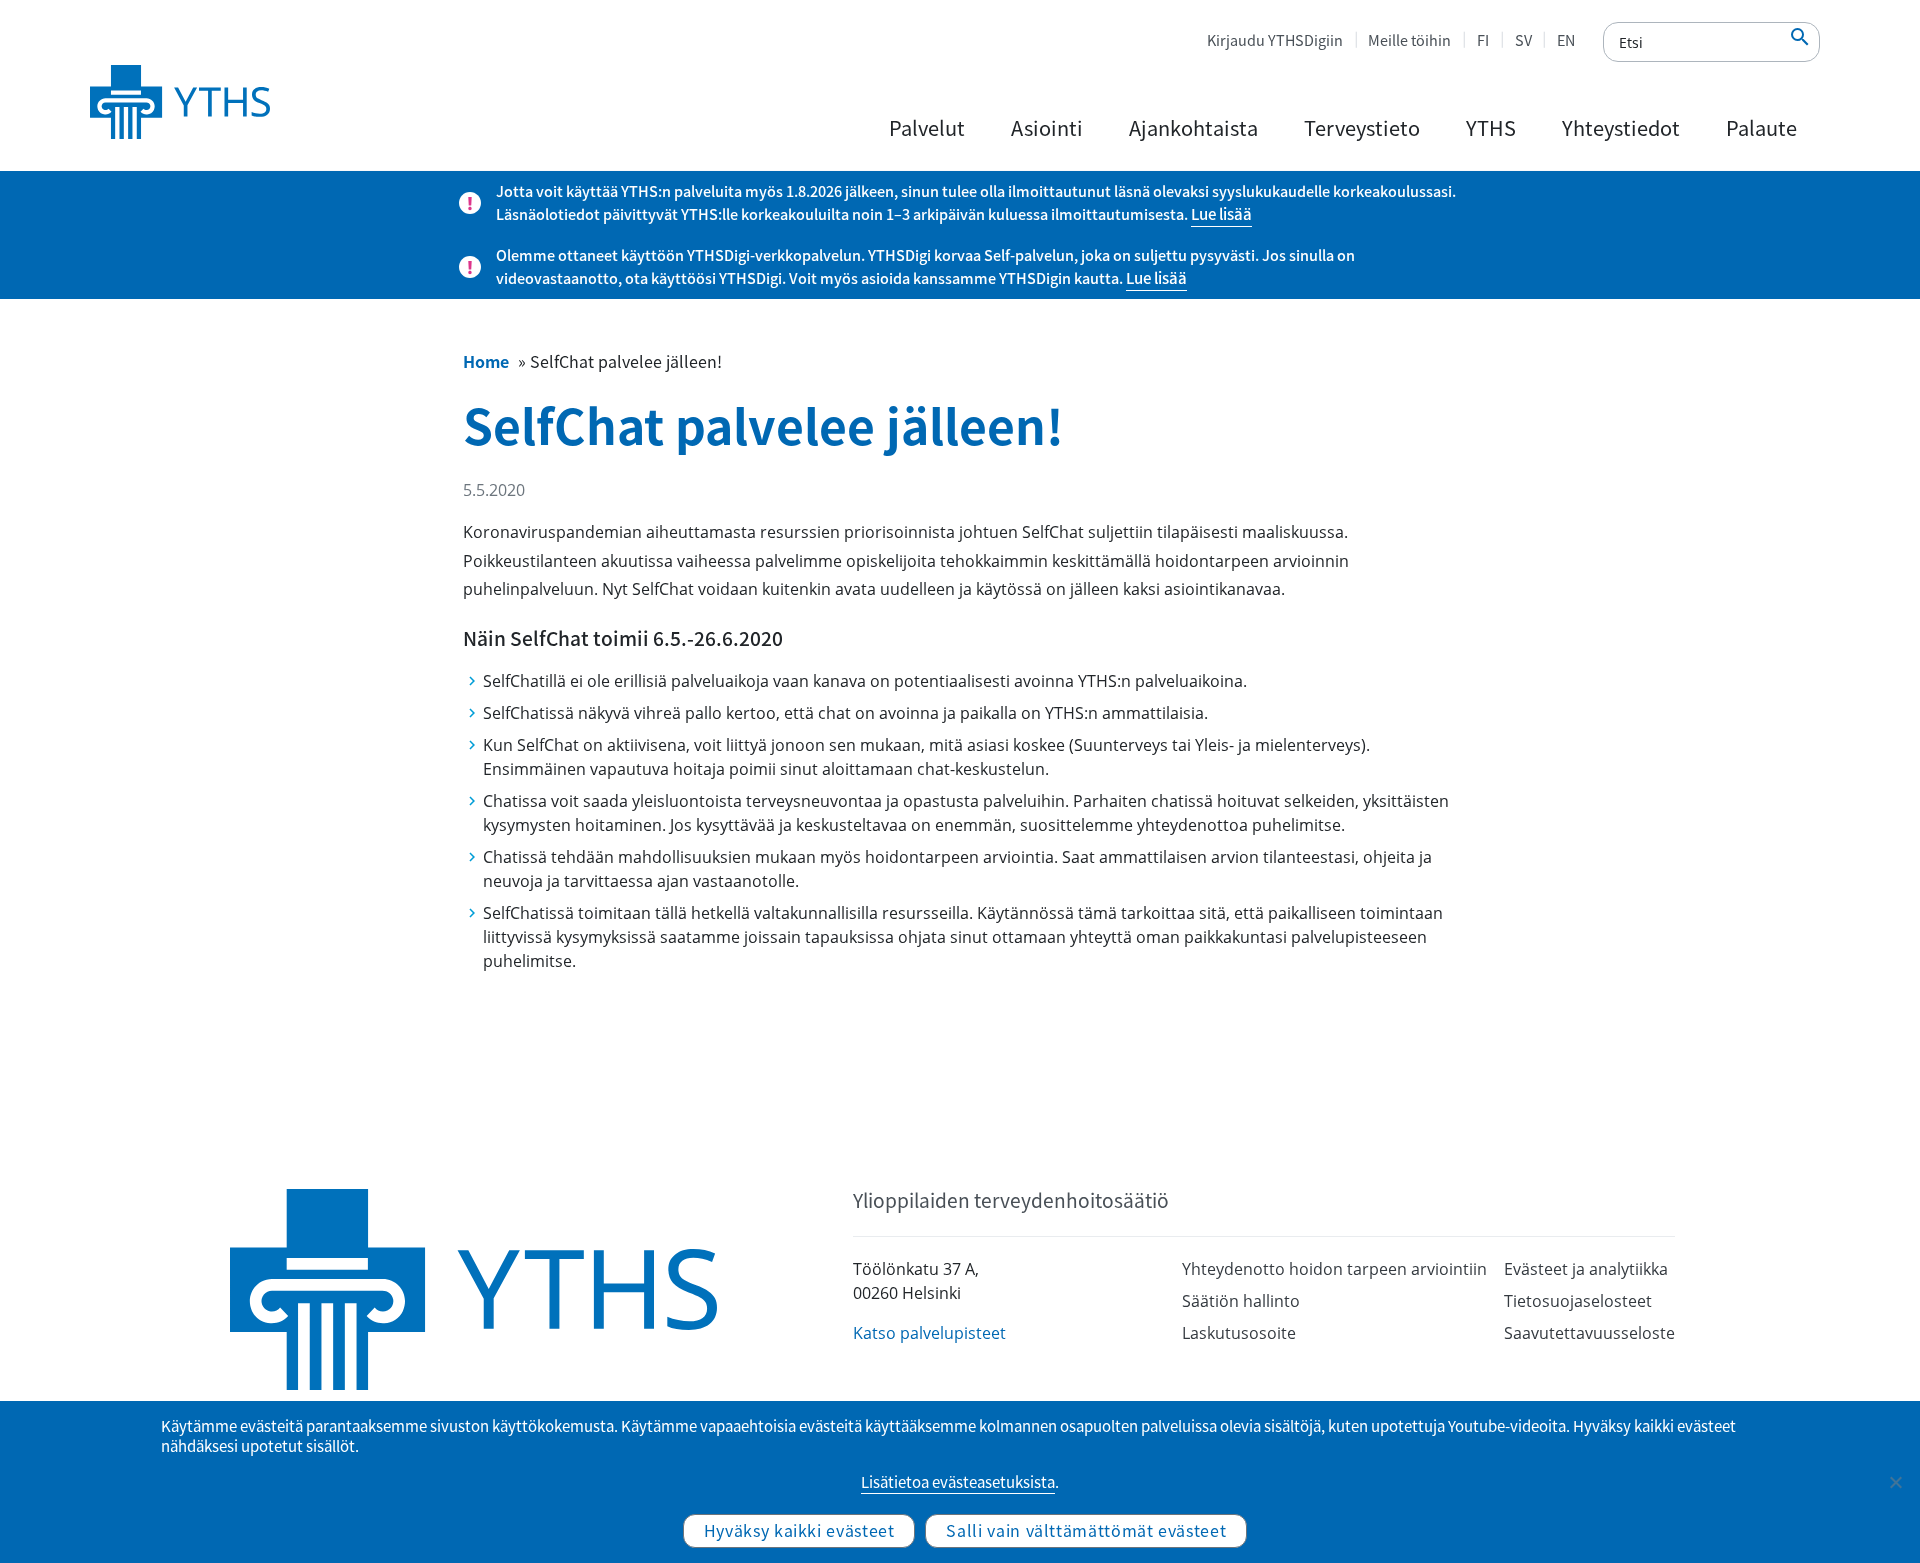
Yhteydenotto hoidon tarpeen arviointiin (1334, 1269)
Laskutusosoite (1239, 1333)
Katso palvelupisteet (929, 1333)
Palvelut (927, 127)
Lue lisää (1221, 214)
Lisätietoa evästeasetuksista (958, 1482)
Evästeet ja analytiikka (1586, 1269)
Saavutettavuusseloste (1589, 1333)
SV (1523, 40)
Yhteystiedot (1621, 127)
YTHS (1491, 127)
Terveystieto (1362, 127)
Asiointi (1047, 127)
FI (1483, 40)
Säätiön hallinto (1241, 1301)
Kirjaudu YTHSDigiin (1275, 40)
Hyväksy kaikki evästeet (799, 1530)
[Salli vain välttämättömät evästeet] (1895, 1482)
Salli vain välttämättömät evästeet (1086, 1530)
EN (1566, 40)
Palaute (1761, 127)
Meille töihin (1409, 40)
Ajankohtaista (1193, 127)
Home (486, 361)
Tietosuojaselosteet (1578, 1301)
